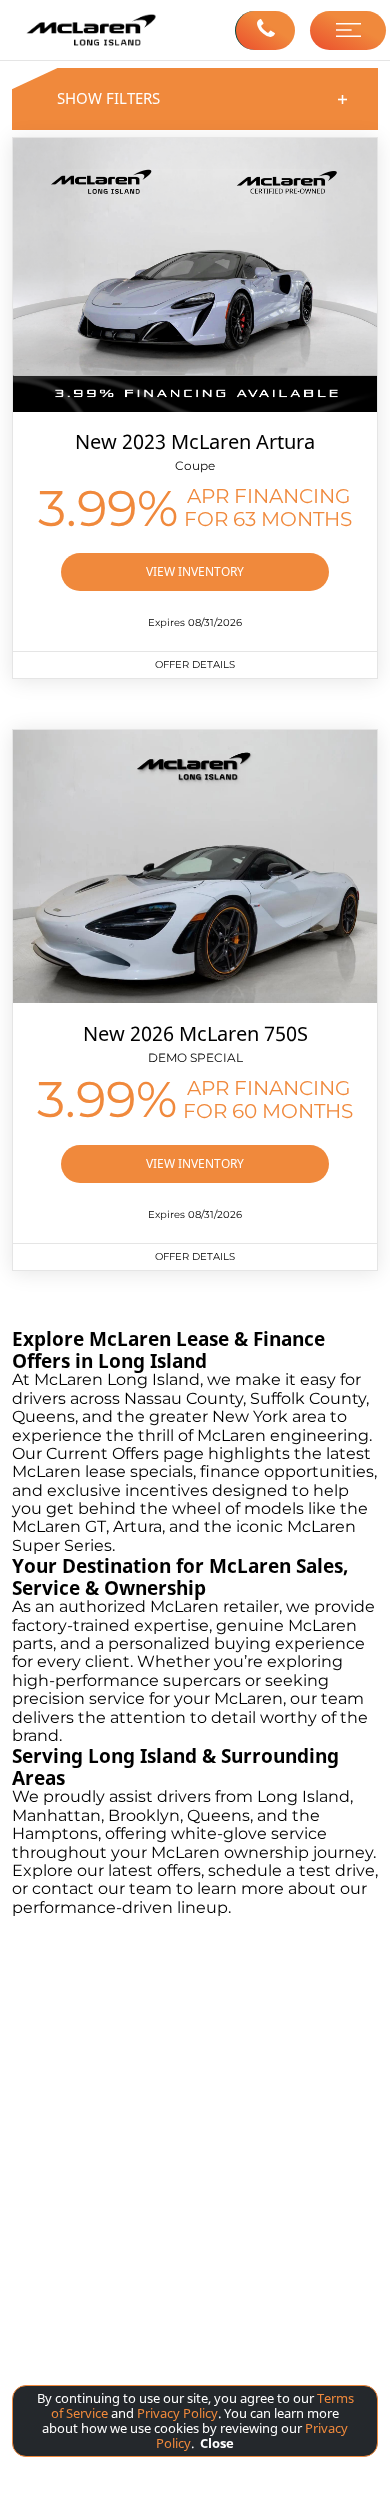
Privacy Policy (176, 2413)
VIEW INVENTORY (195, 571)
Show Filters (203, 98)
